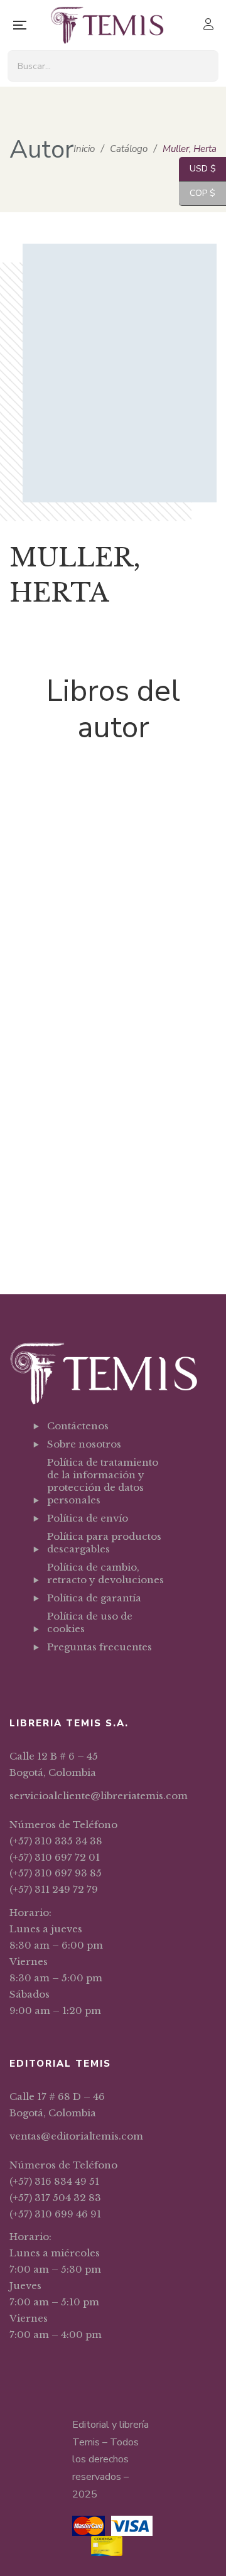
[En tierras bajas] (113, 1173)
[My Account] (210, 25)
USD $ (197, 169)
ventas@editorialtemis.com (76, 2136)
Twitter (67, 1678)
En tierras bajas (113, 1226)
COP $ (197, 193)
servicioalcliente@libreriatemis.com (99, 1796)
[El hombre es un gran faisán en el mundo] (113, 922)
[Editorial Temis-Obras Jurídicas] (107, 25)
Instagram (83, 1678)
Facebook (51, 1678)
